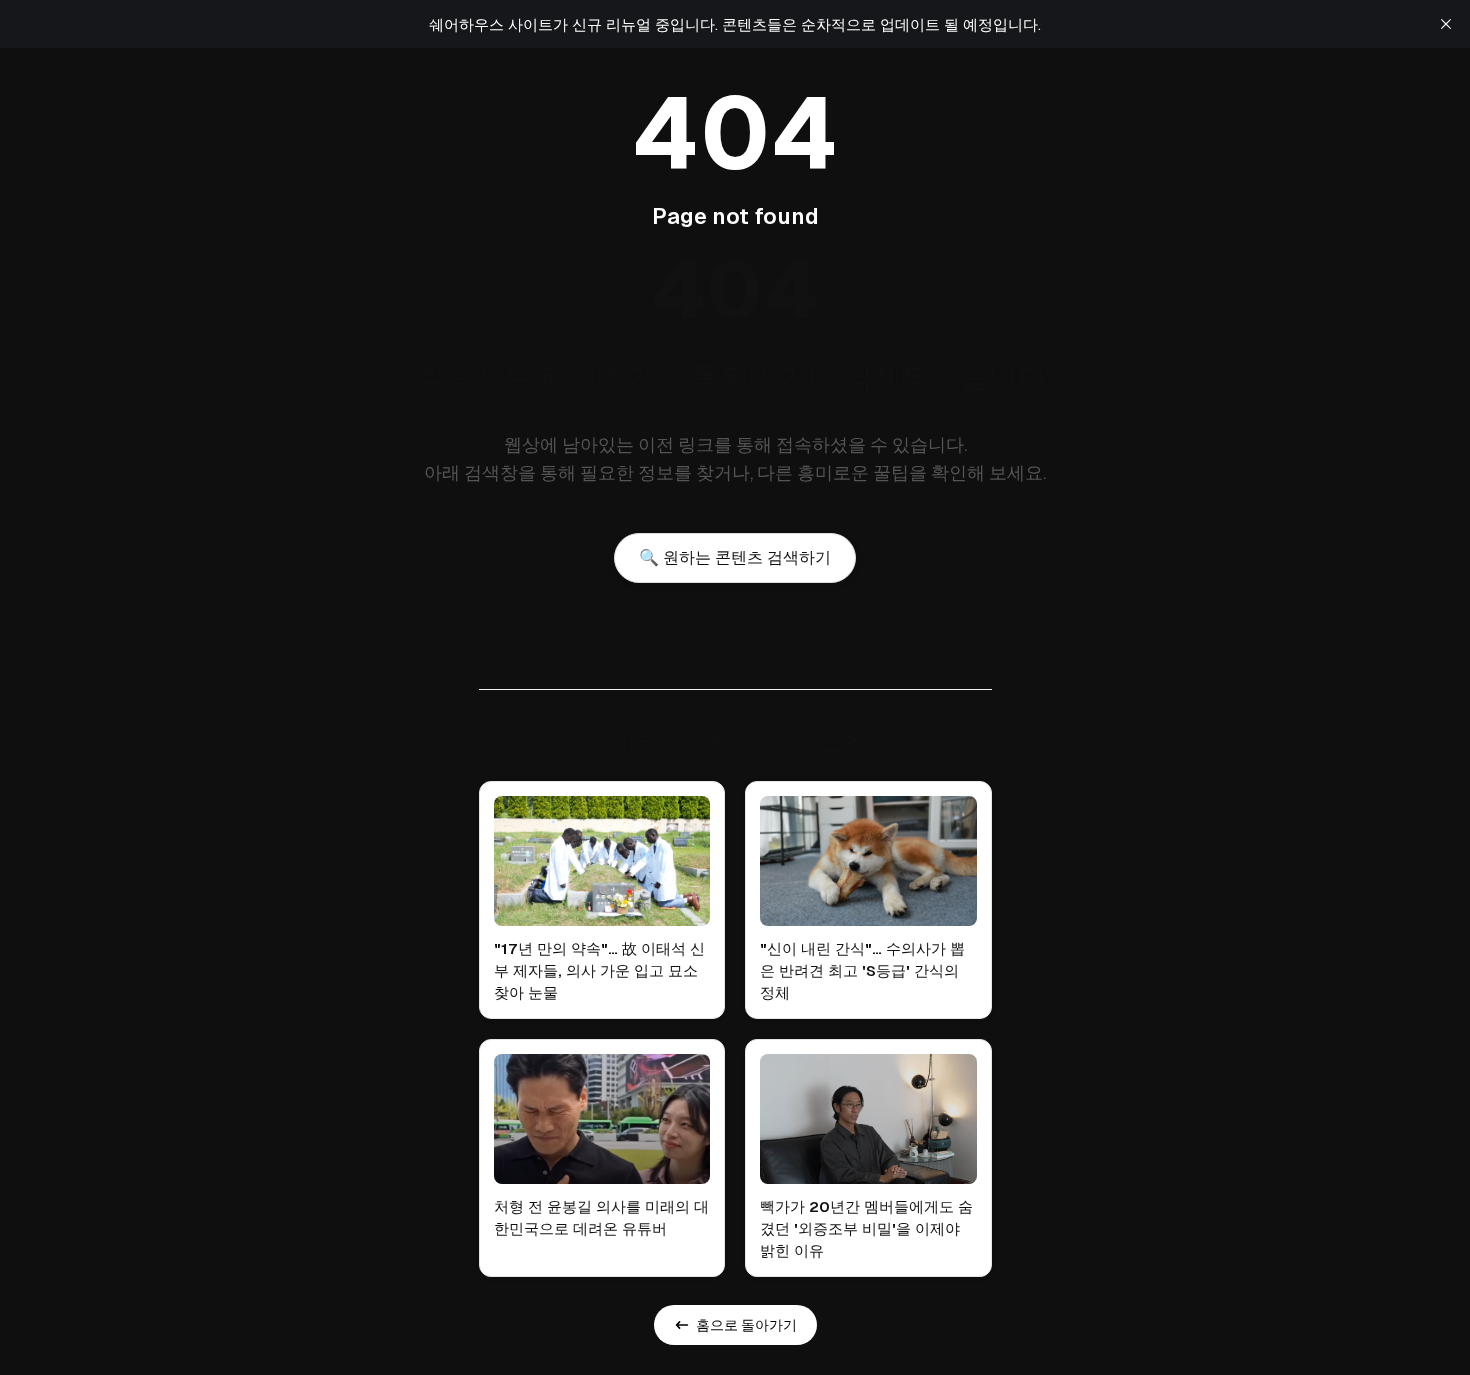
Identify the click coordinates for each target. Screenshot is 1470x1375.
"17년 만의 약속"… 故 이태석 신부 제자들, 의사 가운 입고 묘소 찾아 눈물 (599, 970)
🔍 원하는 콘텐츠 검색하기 (735, 557)
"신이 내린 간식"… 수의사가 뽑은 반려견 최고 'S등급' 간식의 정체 (862, 970)
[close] (1446, 24)
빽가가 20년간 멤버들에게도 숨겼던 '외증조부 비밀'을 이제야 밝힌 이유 (866, 1228)
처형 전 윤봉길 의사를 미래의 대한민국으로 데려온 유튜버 (601, 1217)
